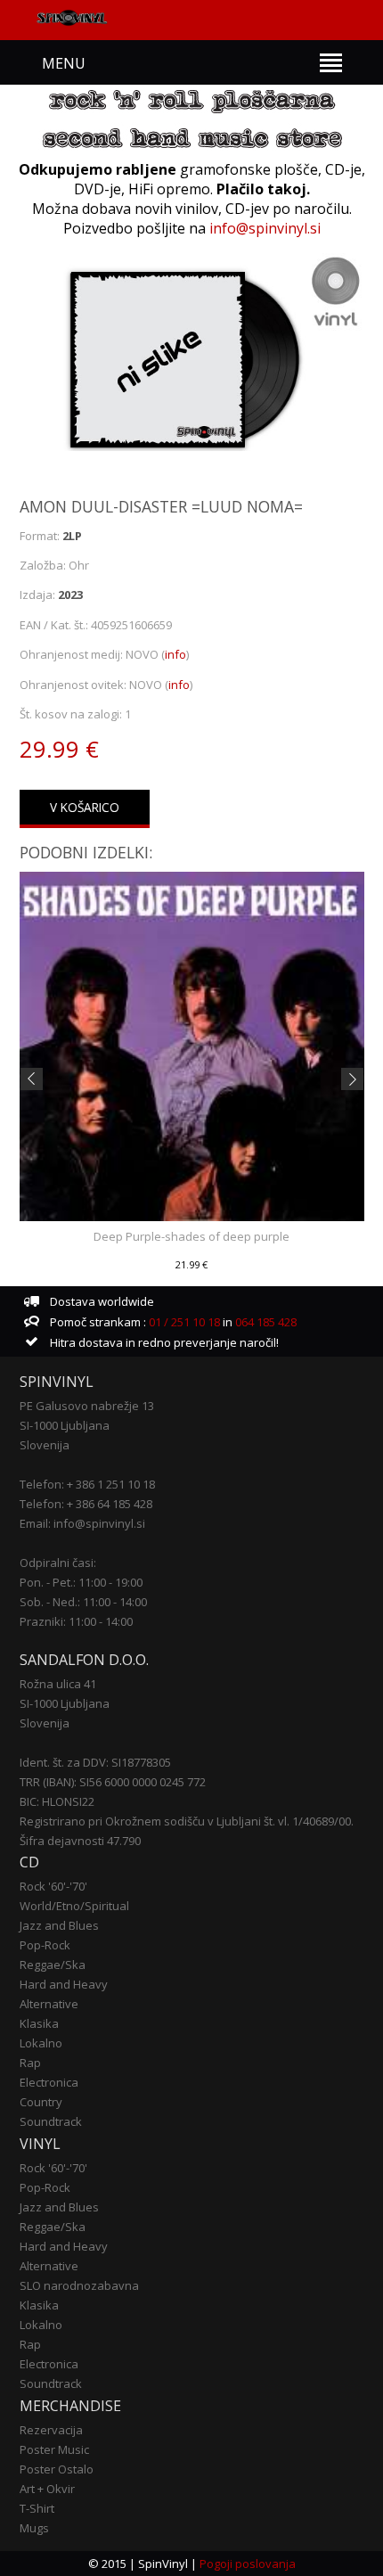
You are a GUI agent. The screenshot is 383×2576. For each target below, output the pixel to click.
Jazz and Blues (59, 1925)
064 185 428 (266, 1322)
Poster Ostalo (57, 2469)
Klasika (39, 2023)
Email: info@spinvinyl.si (82, 1523)
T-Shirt (37, 2508)
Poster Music (54, 2449)
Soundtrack (51, 2121)
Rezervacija (51, 2430)
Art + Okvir (47, 2489)
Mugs (34, 2528)
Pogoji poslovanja (248, 2564)
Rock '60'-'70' (53, 1886)
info (175, 654)
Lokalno (41, 2043)
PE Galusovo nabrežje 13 (87, 1406)
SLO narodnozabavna (79, 2285)
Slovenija (45, 1445)
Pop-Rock (45, 1945)
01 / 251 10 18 (183, 1322)
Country (41, 2102)
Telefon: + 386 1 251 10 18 (87, 1484)
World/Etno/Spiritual (74, 1906)
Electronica (49, 2082)
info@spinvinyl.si (265, 228)
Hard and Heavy (64, 1984)
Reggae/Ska (53, 1965)
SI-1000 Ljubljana (65, 1425)
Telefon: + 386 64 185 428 (86, 1504)
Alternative (49, 2004)
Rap (30, 2063)
